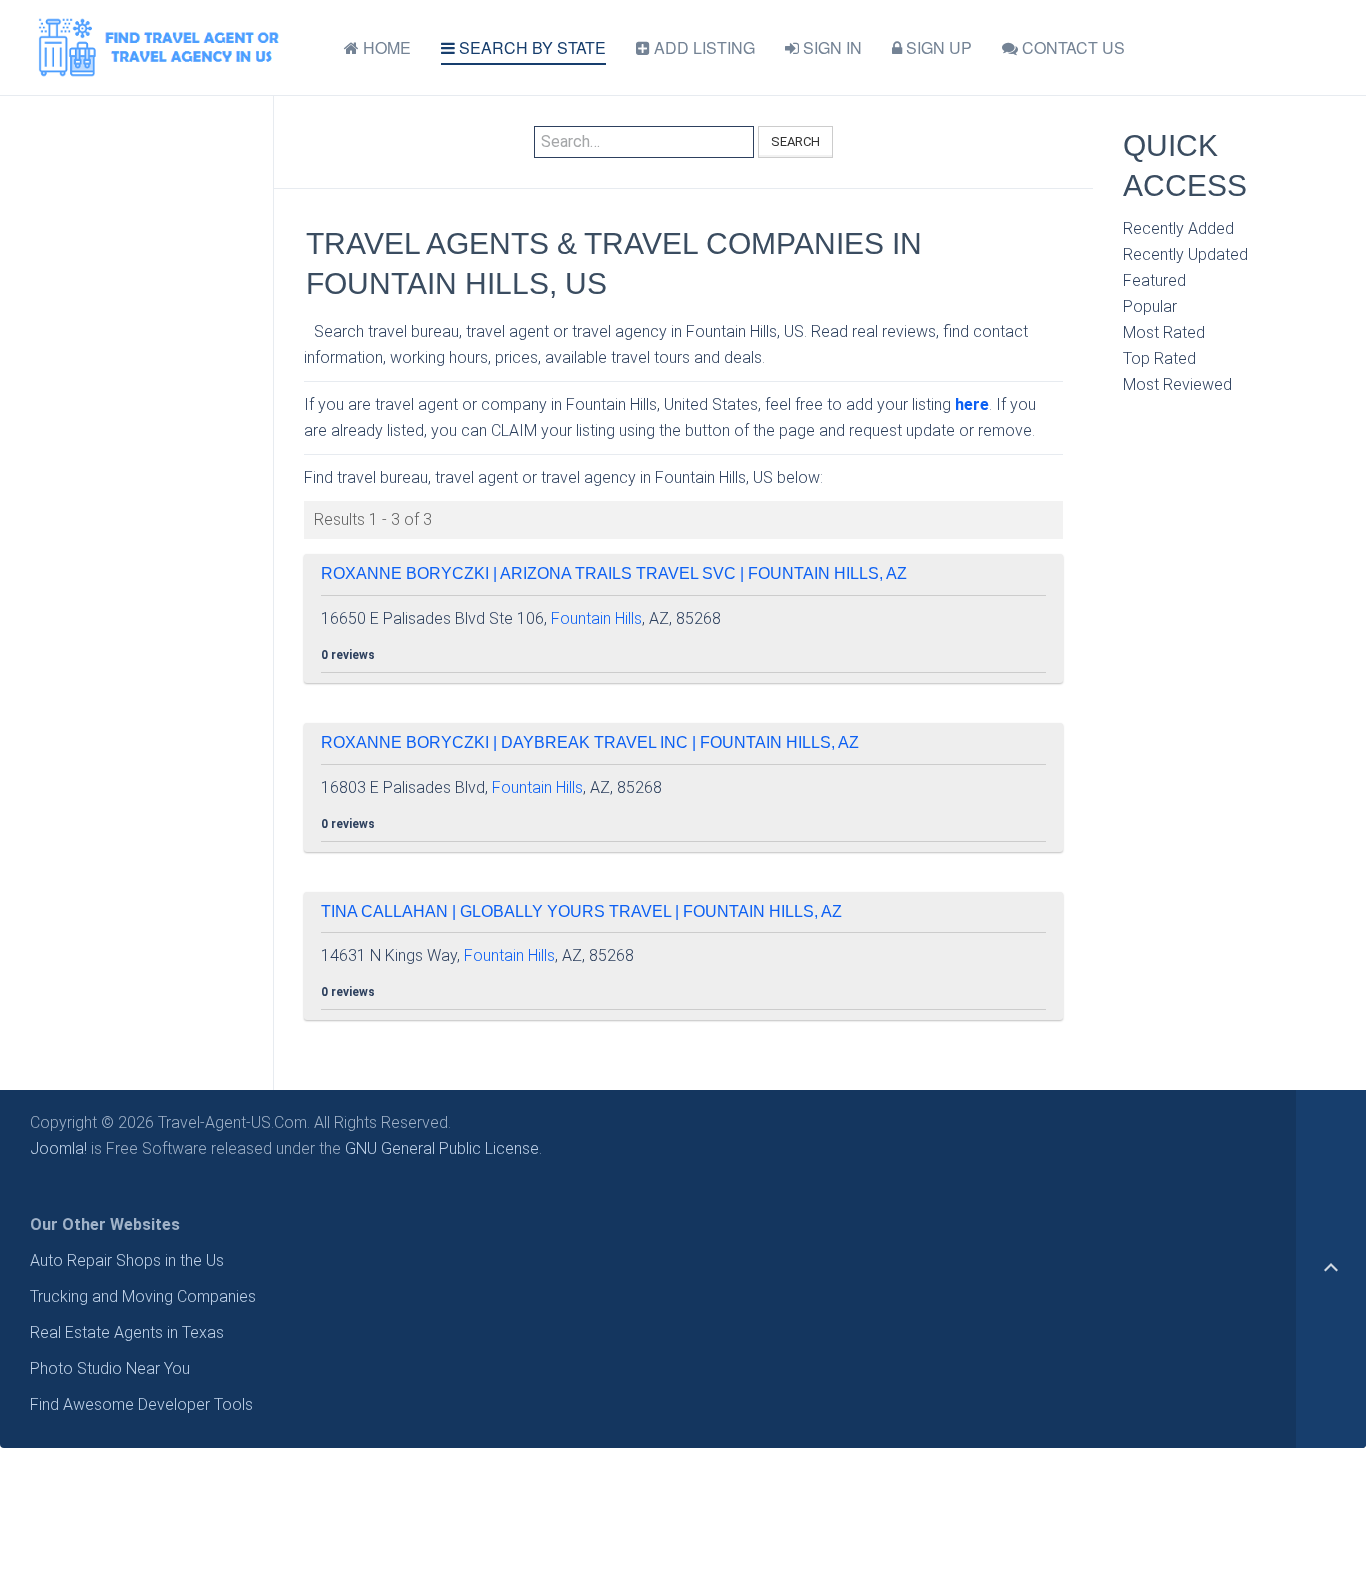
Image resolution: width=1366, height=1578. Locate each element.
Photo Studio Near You (110, 1368)
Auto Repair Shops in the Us (127, 1260)
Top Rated (1159, 358)
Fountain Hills (596, 618)
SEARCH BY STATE (530, 47)
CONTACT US (1071, 47)
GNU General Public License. (443, 1148)
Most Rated (1164, 332)
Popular (1150, 306)
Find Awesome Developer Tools (141, 1404)
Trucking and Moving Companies (143, 1296)
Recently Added (1178, 228)
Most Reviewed (1177, 384)
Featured (1154, 280)
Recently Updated (1185, 254)
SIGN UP (937, 47)
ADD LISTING (702, 47)
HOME (385, 47)
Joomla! (58, 1148)
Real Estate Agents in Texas (127, 1332)
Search (795, 141)
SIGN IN (830, 47)
